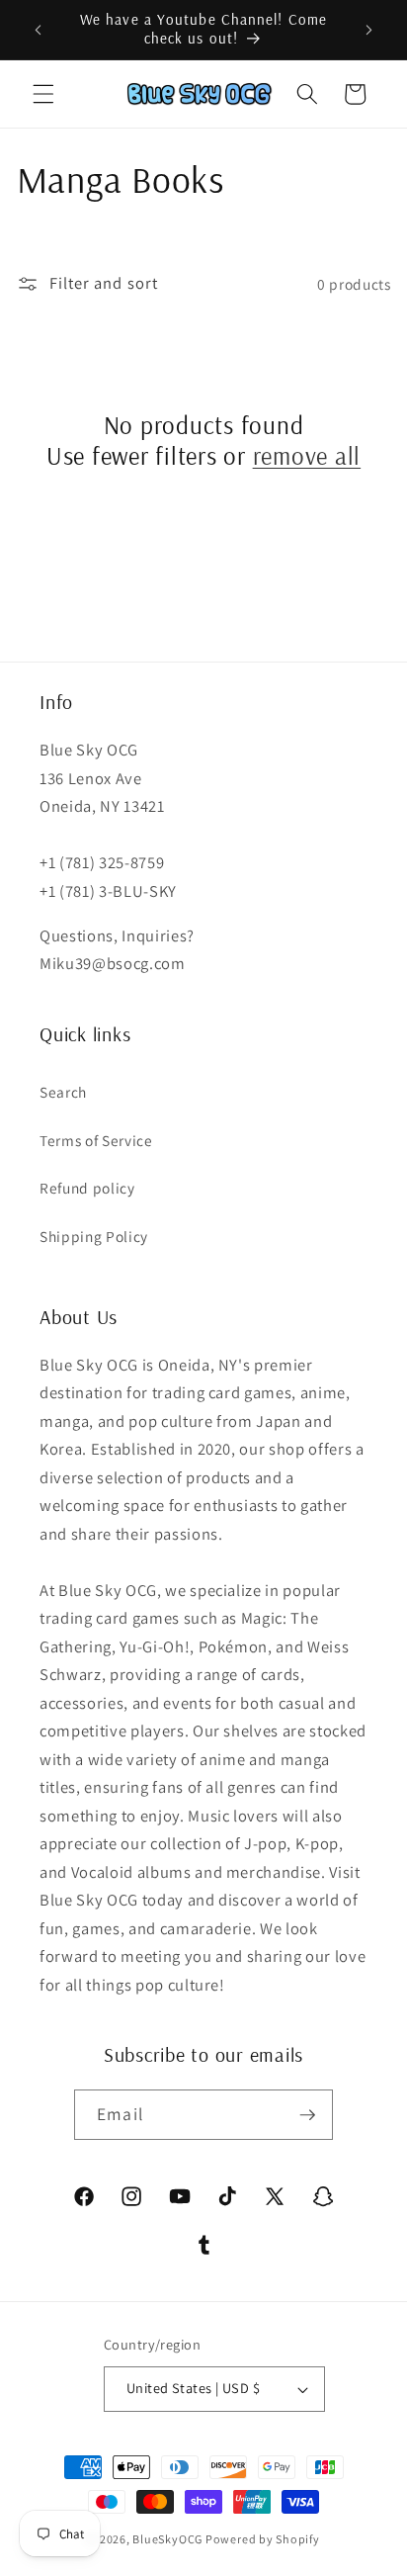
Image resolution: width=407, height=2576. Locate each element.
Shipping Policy (94, 1236)
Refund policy (87, 1188)
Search (63, 1092)
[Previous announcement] (39, 30)
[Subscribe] (307, 2115)
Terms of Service (96, 1140)
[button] (43, 94)
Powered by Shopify (263, 2539)
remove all (307, 455)
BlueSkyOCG (167, 2539)
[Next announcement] (369, 30)
